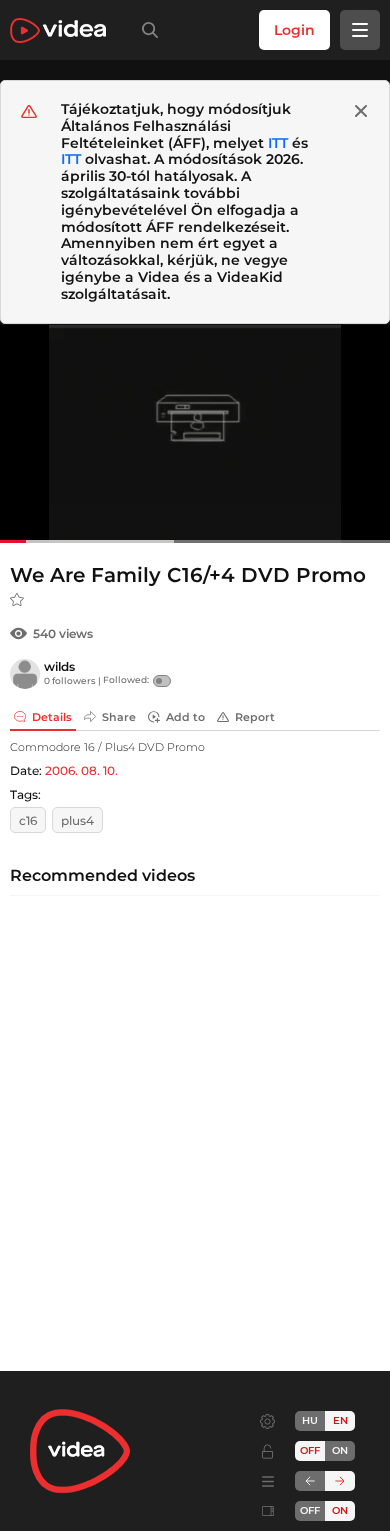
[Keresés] (146, 30)
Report (255, 717)
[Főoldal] (58, 30)
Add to (185, 717)
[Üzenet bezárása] (361, 111)
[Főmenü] (360, 30)
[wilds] (25, 674)
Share (119, 717)
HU (310, 1420)
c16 (28, 820)
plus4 (77, 820)
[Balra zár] (310, 1481)
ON (340, 1450)
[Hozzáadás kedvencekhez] (17, 600)
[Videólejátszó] (195, 433)
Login (294, 30)
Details (52, 717)
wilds (59, 666)
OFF (310, 1510)
